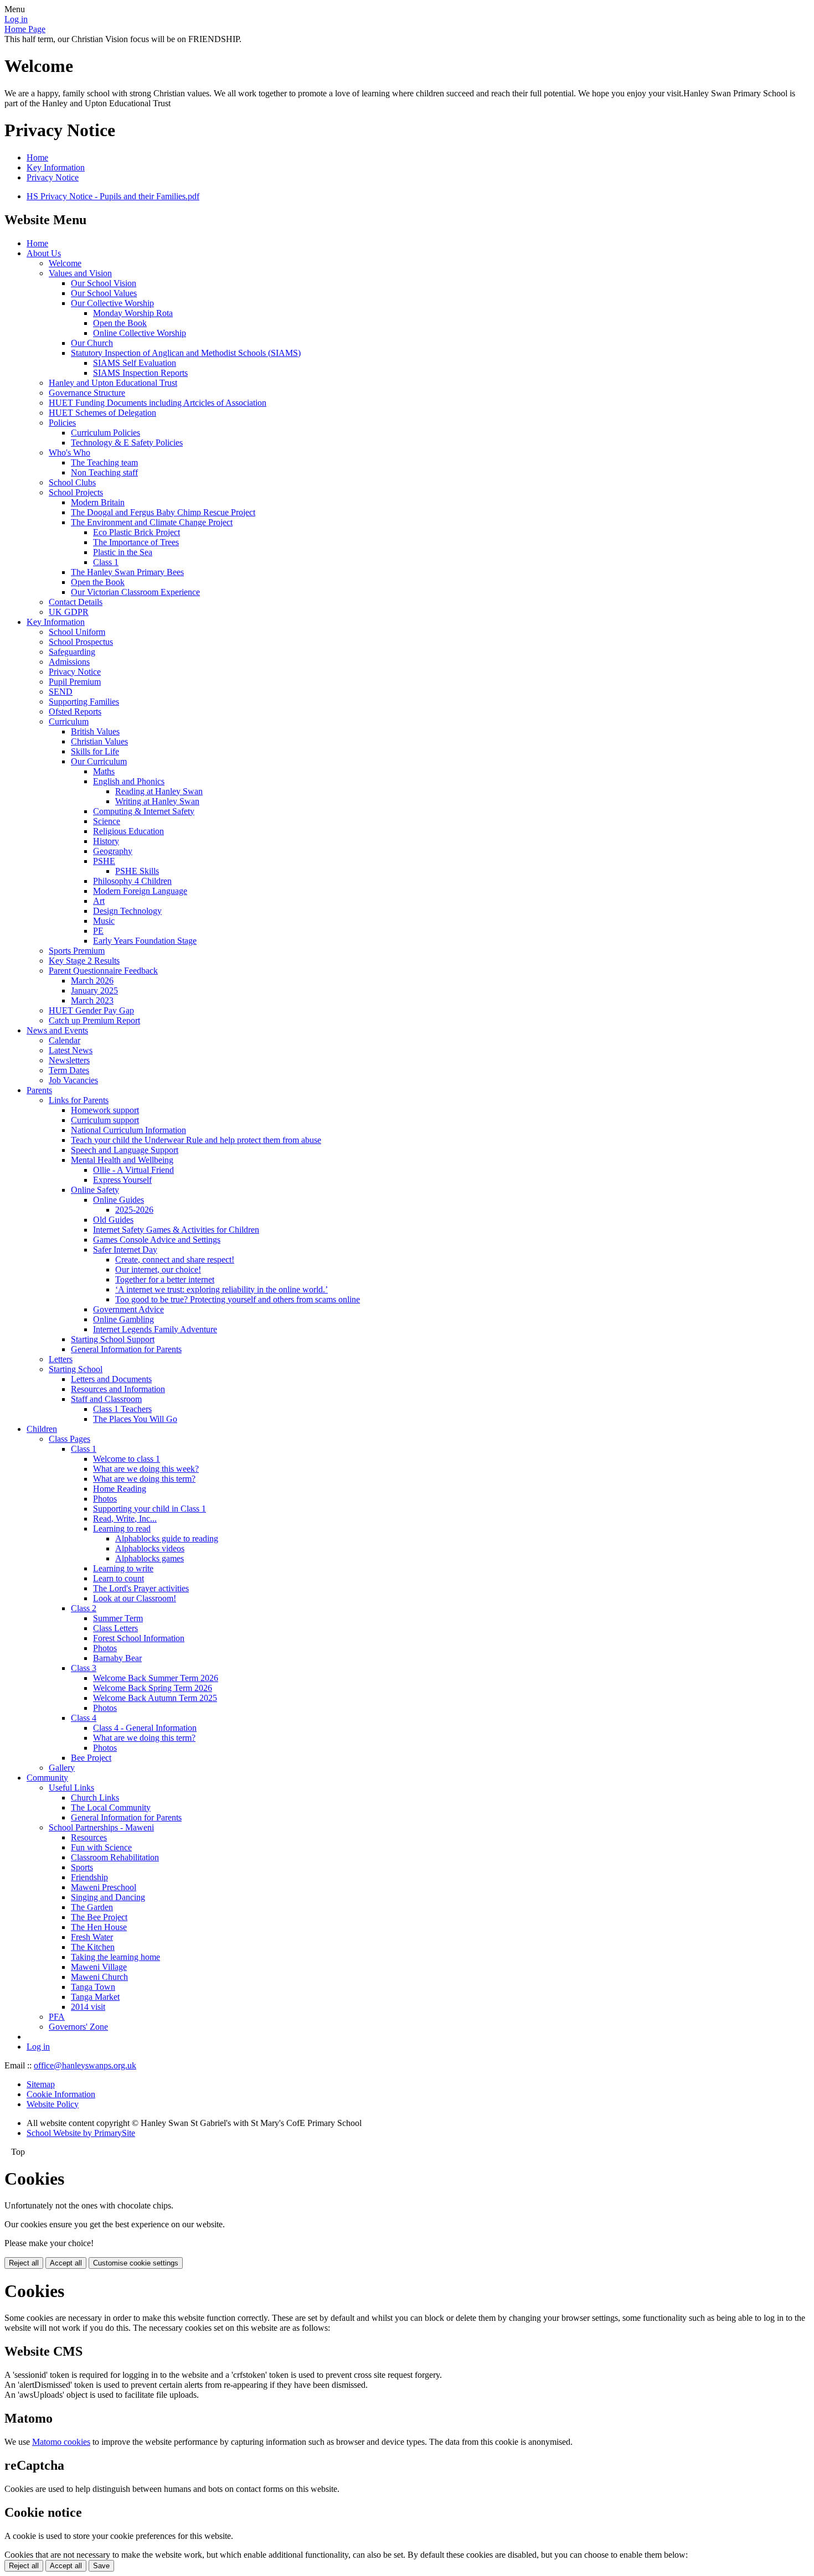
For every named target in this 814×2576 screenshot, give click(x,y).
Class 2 (84, 1608)
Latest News (71, 1050)
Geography (113, 851)
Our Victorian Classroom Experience (135, 592)
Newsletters (69, 1060)
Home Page (25, 29)
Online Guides (119, 1200)
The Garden (92, 1907)
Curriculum (69, 721)
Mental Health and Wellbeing (122, 1160)
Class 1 (106, 562)
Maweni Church (99, 1977)
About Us (44, 253)
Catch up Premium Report (94, 1020)
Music (104, 921)
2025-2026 (134, 1210)
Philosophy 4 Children (132, 881)
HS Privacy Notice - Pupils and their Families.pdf (113, 196)
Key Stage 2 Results (84, 961)
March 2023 (92, 1000)
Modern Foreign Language (140, 891)
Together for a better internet (165, 1279)
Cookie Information (61, 2094)
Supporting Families (84, 702)
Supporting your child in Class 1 (150, 1509)
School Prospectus (81, 642)
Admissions (69, 662)
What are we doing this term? (144, 1479)
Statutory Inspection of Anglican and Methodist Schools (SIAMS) (186, 353)
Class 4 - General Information (145, 1728)
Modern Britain (98, 502)
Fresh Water (92, 1937)
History (106, 841)
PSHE (104, 861)
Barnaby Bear (117, 1658)
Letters (61, 1359)
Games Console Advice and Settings (157, 1240)
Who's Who (69, 452)
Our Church (92, 343)
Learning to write (123, 1568)
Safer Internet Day (125, 1250)
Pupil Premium (75, 682)
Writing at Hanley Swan (157, 801)
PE (98, 931)
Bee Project (91, 1758)
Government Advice (128, 1309)
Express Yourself (122, 1180)
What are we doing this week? (146, 1469)
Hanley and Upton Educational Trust (113, 383)
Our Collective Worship (112, 303)
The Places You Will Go (135, 1419)
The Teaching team (104, 462)
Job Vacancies (73, 1080)
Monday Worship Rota (133, 313)
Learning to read (122, 1528)
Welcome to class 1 (127, 1459)
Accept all (66, 2263)
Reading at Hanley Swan (159, 791)
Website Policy (53, 2104)
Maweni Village (99, 1967)
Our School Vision (104, 283)
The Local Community (111, 1807)
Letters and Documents (111, 1379)
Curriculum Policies (105, 433)
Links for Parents (79, 1100)
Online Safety (95, 1190)
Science (107, 821)
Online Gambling (123, 1319)
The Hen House (99, 1927)
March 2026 (92, 981)
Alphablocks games (150, 1558)
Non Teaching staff (104, 472)
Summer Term (118, 1618)
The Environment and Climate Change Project (152, 522)
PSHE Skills (137, 871)
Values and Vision (80, 273)
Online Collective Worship (140, 333)
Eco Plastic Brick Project (136, 532)
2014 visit (88, 2007)
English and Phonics (129, 781)
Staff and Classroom (106, 1399)
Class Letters (115, 1628)
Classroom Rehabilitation (115, 1857)
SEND (61, 692)
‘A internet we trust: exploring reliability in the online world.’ (221, 1289)
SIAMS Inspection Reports (140, 373)
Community (47, 1778)
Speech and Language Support (125, 1150)
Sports (82, 1867)
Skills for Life (95, 751)
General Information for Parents (126, 1349)
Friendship (89, 1877)
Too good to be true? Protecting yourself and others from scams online (238, 1299)
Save (101, 2566)
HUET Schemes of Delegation (102, 413)
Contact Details (76, 602)
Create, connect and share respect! (175, 1259)
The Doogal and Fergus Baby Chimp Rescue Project (163, 512)
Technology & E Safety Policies (127, 443)
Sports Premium (77, 951)
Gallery (62, 1768)
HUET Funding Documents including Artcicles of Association (158, 403)
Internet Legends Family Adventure (155, 1329)
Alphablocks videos (150, 1548)
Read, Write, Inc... (125, 1519)
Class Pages (69, 1439)
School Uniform (77, 632)
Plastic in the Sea (123, 552)
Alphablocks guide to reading (167, 1538)
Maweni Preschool (104, 1887)
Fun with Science (101, 1847)
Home (37, 157)
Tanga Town (93, 1987)
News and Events (57, 1030)
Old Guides (113, 1220)
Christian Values (99, 741)
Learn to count (119, 1578)
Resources (89, 1837)
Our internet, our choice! (158, 1269)
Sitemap (41, 2084)
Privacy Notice (53, 177)
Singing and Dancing (108, 1897)
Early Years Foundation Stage (145, 941)
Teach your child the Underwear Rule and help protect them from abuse (196, 1140)
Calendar (65, 1040)
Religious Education (128, 831)
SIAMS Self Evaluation (135, 363)
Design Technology (127, 911)
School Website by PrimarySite (81, 2133)
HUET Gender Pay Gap (91, 1010)
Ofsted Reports (75, 712)
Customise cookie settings (136, 2263)
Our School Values (104, 293)
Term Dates (69, 1070)
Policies (62, 423)
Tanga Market (95, 1997)
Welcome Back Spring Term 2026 (153, 1688)
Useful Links (71, 1788)
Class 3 (84, 1668)
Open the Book (120, 323)
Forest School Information (139, 1638)
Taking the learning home (115, 1957)
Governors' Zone (78, 2027)
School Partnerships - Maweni (101, 1827)
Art (99, 901)
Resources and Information (118, 1389)
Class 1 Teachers (122, 1409)
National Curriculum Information (128, 1130)
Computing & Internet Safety (144, 811)
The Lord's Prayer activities (141, 1588)
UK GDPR (69, 612)
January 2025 (94, 990)
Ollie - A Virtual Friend (133, 1170)
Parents (39, 1090)
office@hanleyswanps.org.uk (85, 2065)
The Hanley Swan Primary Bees (127, 572)
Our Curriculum (99, 761)
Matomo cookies (61, 2442)
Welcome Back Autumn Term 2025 (155, 1698)
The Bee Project (99, 1917)
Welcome (65, 263)
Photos (105, 1499)
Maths (104, 771)
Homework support (105, 1110)
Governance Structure (87, 393)
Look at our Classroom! (135, 1598)
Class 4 (84, 1718)
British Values (95, 731)
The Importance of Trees (136, 542)
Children (42, 1429)
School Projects (76, 492)
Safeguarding (72, 652)
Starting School (76, 1369)
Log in (16, 19)
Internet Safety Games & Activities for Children (176, 1230)
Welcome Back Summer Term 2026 (156, 1678)
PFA (57, 2017)
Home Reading (120, 1489)
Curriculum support (105, 1120)
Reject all (24, 2263)
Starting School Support (113, 1339)
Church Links (95, 1797)
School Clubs (72, 482)
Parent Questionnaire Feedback (103, 971)
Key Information (56, 167)
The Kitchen (93, 1947)
